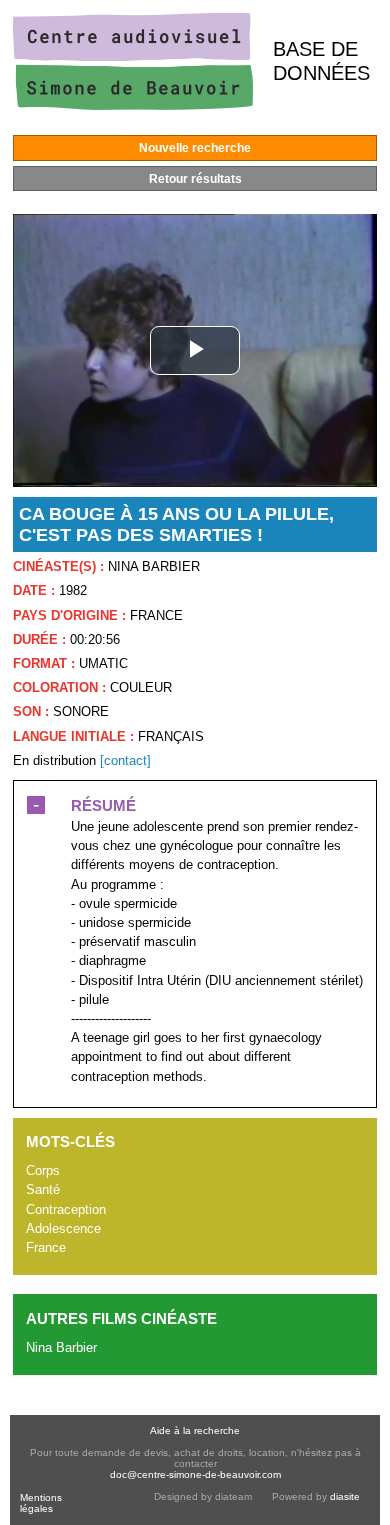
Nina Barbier (61, 1347)
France (46, 1247)
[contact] (125, 760)
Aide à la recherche (195, 1430)
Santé (43, 1189)
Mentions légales (41, 1503)
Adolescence (63, 1228)
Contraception (66, 1209)
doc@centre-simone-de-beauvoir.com (195, 1474)
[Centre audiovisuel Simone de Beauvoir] (133, 105)
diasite (345, 1496)
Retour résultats (195, 179)
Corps (43, 1170)
